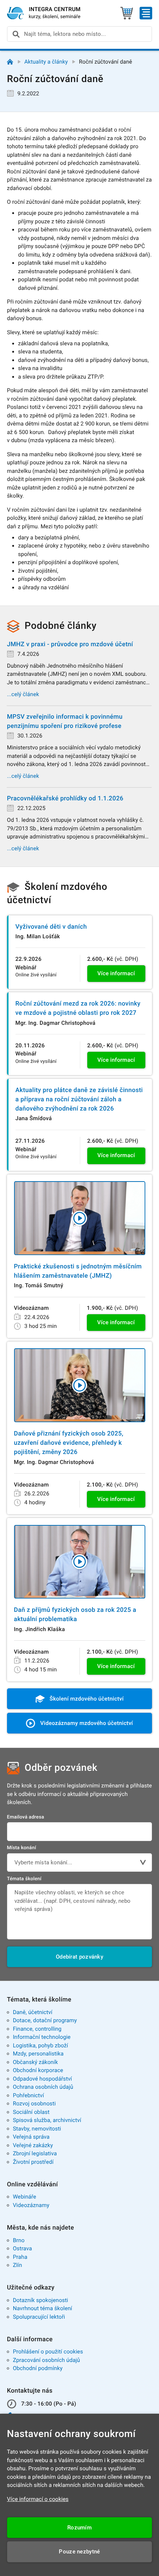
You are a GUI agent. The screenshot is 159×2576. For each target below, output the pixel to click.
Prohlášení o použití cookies (48, 2352)
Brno (19, 2240)
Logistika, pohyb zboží (40, 2045)
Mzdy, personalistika (38, 2054)
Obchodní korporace (38, 2070)
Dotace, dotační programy (45, 2020)
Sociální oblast (31, 2112)
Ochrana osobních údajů (43, 2087)
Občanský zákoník (35, 2062)
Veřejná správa (31, 2137)
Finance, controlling (37, 2029)
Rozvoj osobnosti (34, 2104)
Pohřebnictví (28, 2095)
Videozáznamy (31, 2205)
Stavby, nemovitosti (37, 2129)
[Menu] (146, 13)
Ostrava (23, 2248)
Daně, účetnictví (33, 2012)
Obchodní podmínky (38, 2368)
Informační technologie (42, 2037)
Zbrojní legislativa (35, 2153)
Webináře (25, 2197)
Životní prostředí (33, 2162)
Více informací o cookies (38, 2499)
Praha (20, 2257)
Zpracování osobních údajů (47, 2360)
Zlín (18, 2265)
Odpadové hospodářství (43, 2079)
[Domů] (10, 62)
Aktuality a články (46, 62)
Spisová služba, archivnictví (47, 2120)
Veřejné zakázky (33, 2145)
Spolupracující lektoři (39, 2317)
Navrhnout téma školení (43, 2308)
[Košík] (127, 13)
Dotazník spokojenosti (41, 2300)
